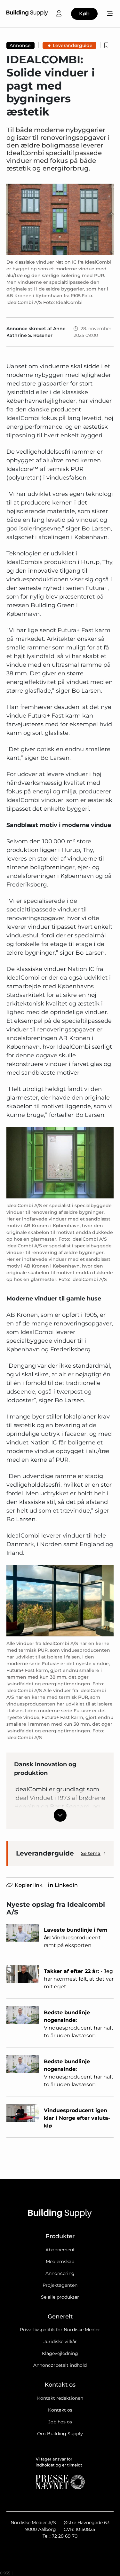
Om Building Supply (60, 2434)
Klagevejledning (60, 2353)
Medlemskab (60, 2262)
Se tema (91, 1853)
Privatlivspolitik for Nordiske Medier (60, 2330)
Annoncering (60, 2273)
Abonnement (60, 2250)
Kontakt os (60, 2410)
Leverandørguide (73, 45)
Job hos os (60, 2422)
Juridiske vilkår (60, 2341)
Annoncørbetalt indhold (60, 2365)
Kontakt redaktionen (60, 2398)
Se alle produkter (60, 2297)
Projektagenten (60, 2285)
